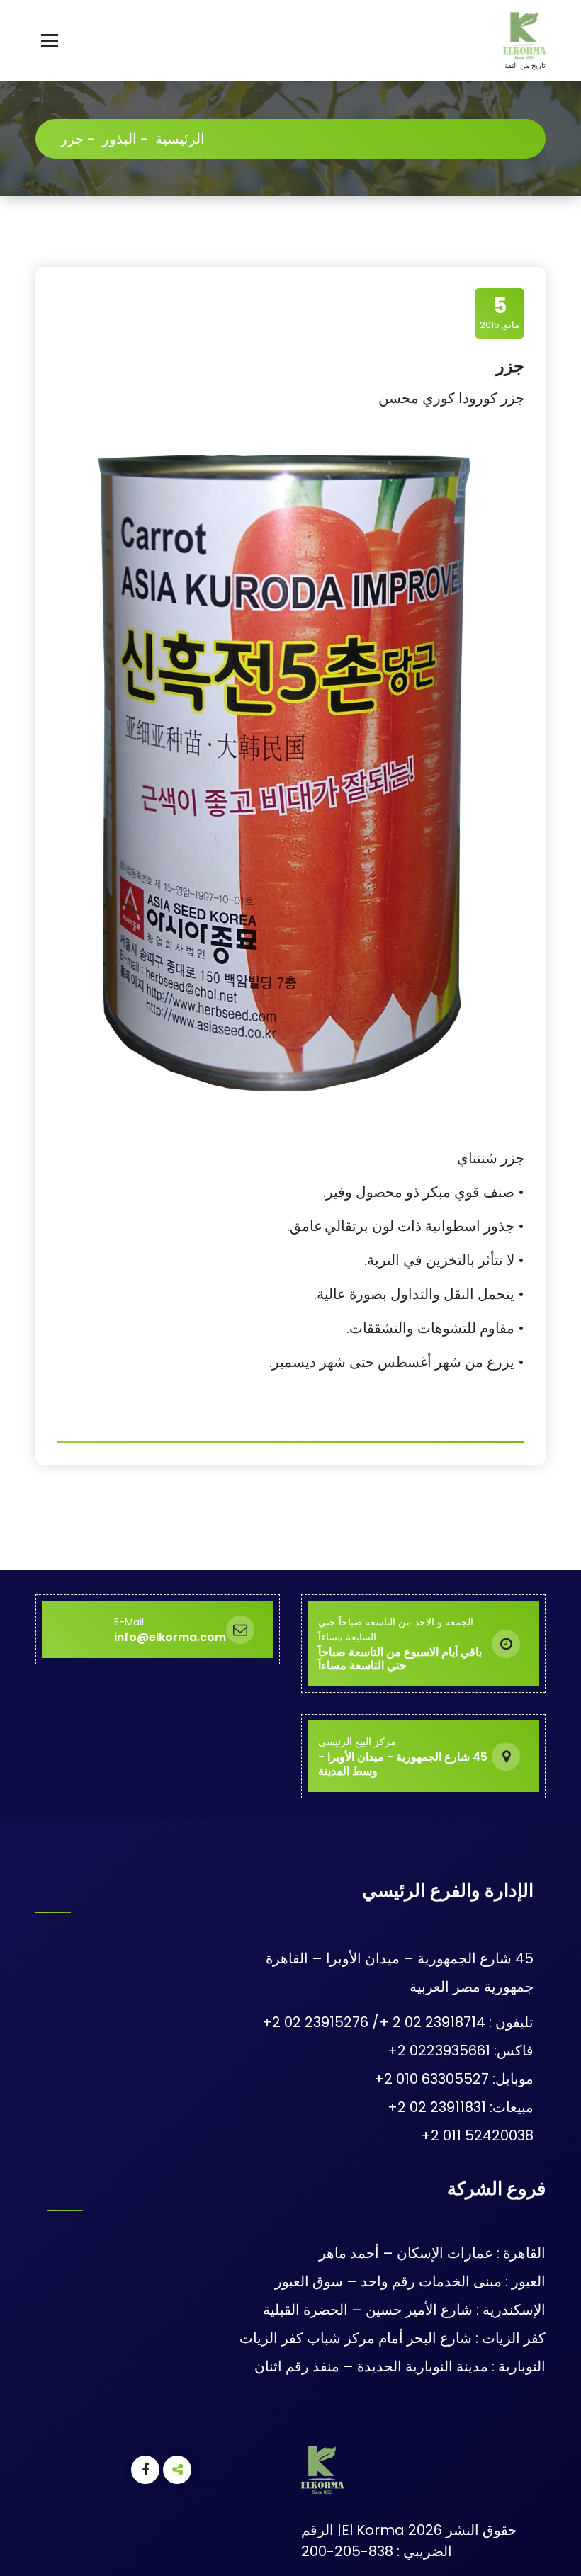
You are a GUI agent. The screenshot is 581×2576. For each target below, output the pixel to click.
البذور (119, 139)
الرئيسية (180, 139)
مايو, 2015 (500, 312)
